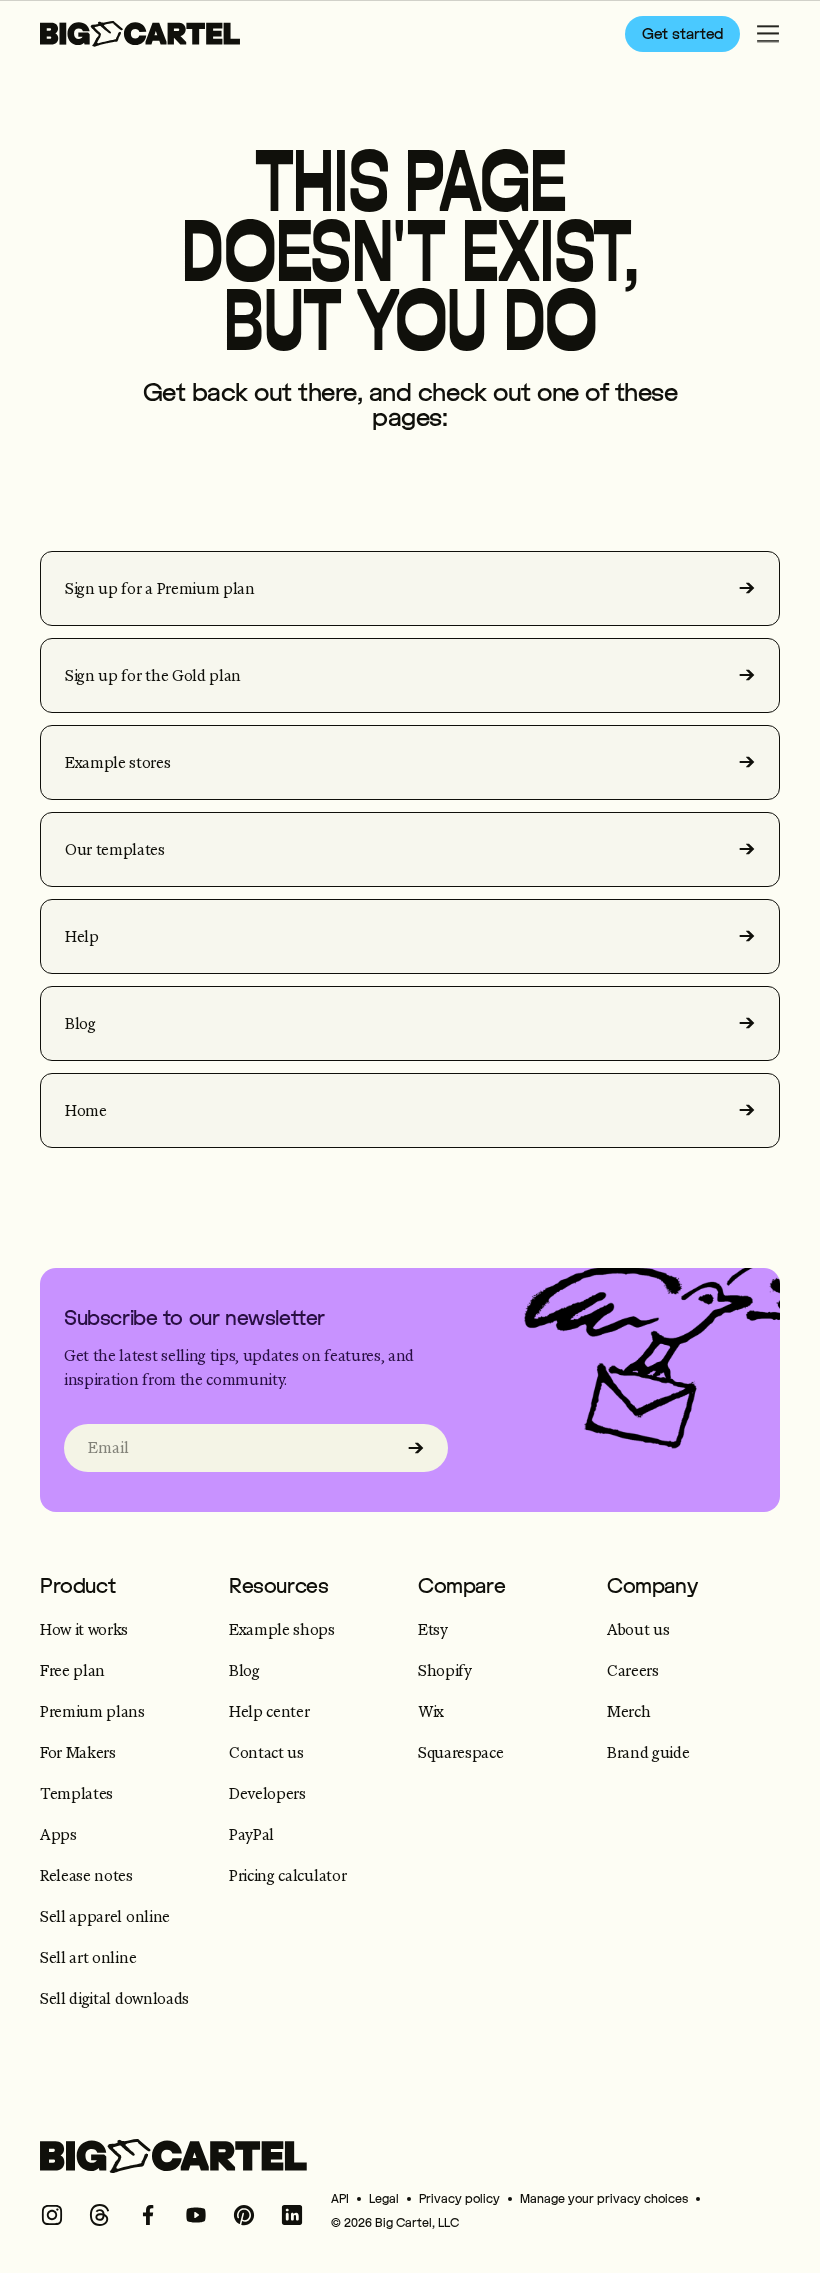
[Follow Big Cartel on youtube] (196, 2215)
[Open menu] (768, 34)
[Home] (140, 34)
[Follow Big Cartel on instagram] (52, 2215)
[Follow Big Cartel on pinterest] (244, 2215)
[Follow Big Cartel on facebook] (148, 2215)
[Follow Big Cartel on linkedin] (292, 2215)
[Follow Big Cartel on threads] (100, 2215)
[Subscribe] (416, 1448)
